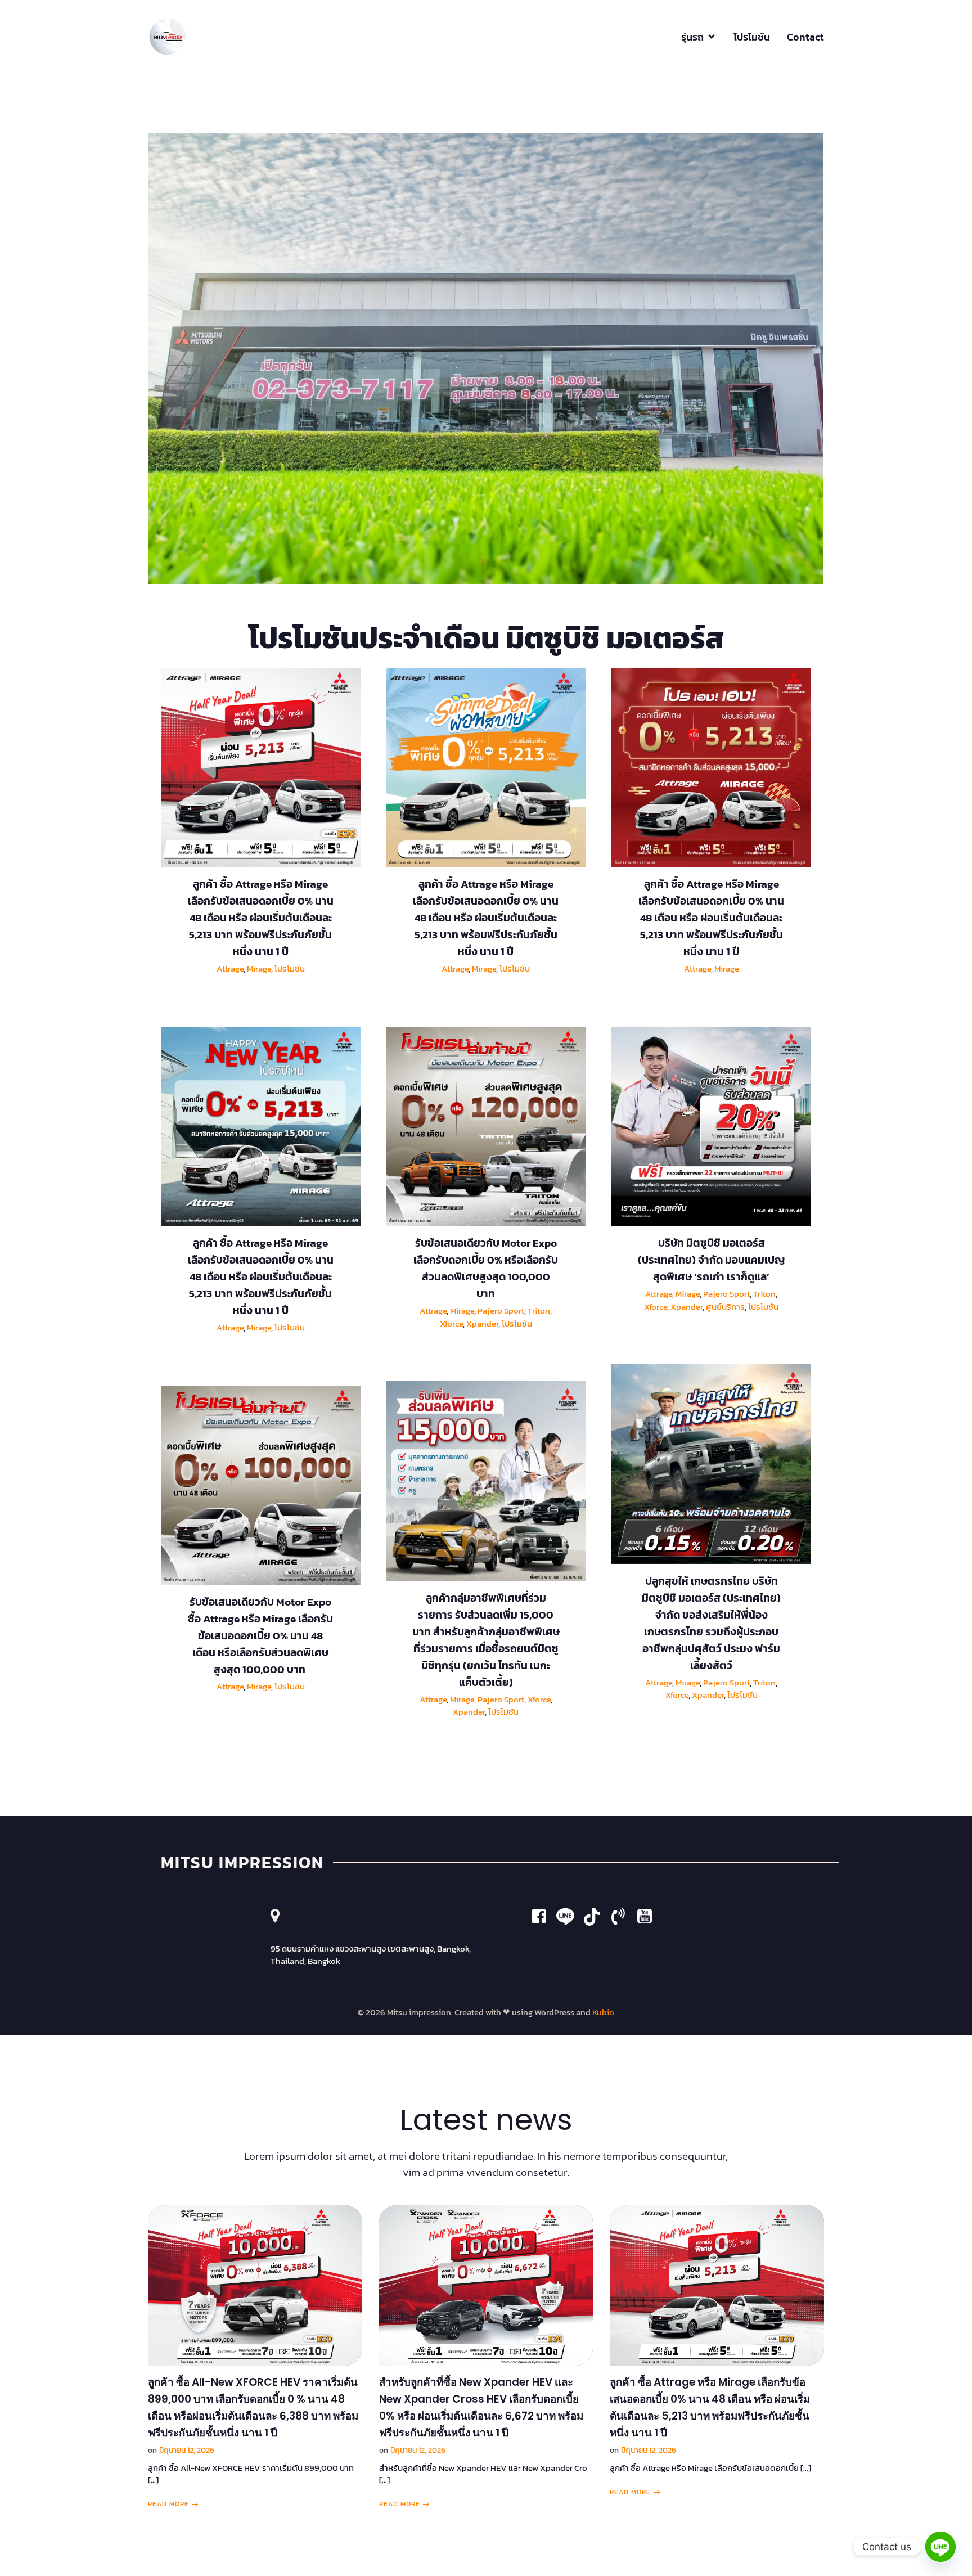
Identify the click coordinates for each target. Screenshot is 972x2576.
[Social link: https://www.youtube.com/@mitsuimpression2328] (596, 1917)
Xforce (451, 1323)
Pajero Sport (501, 1311)
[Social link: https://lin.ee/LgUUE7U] (570, 1917)
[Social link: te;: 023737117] (622, 1917)
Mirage (259, 968)
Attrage (230, 968)
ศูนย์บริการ (725, 1307)
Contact (805, 37)
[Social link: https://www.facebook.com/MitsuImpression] (543, 1917)
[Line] (940, 2547)
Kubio (603, 2012)
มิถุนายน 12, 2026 (187, 2450)
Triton (539, 1311)
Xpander (482, 1323)
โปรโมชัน (752, 37)
